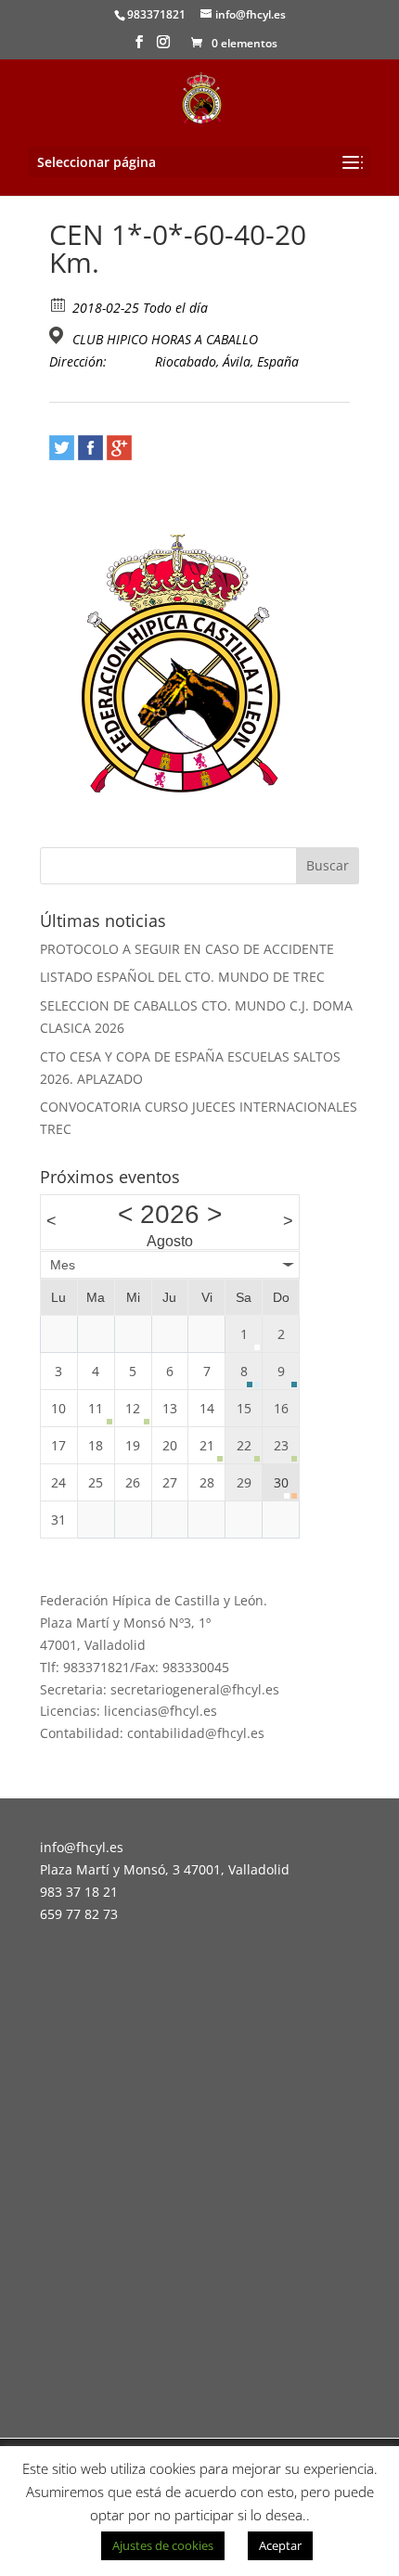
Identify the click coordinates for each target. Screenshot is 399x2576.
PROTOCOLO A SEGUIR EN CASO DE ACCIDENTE (187, 949)
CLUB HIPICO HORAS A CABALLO (165, 340)
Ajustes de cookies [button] (163, 2545)
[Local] (59, 335)
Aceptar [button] (280, 2545)
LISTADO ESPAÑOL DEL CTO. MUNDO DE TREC (182, 977)
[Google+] (119, 448)
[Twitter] (62, 448)
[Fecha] (59, 304)
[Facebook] (90, 448)
